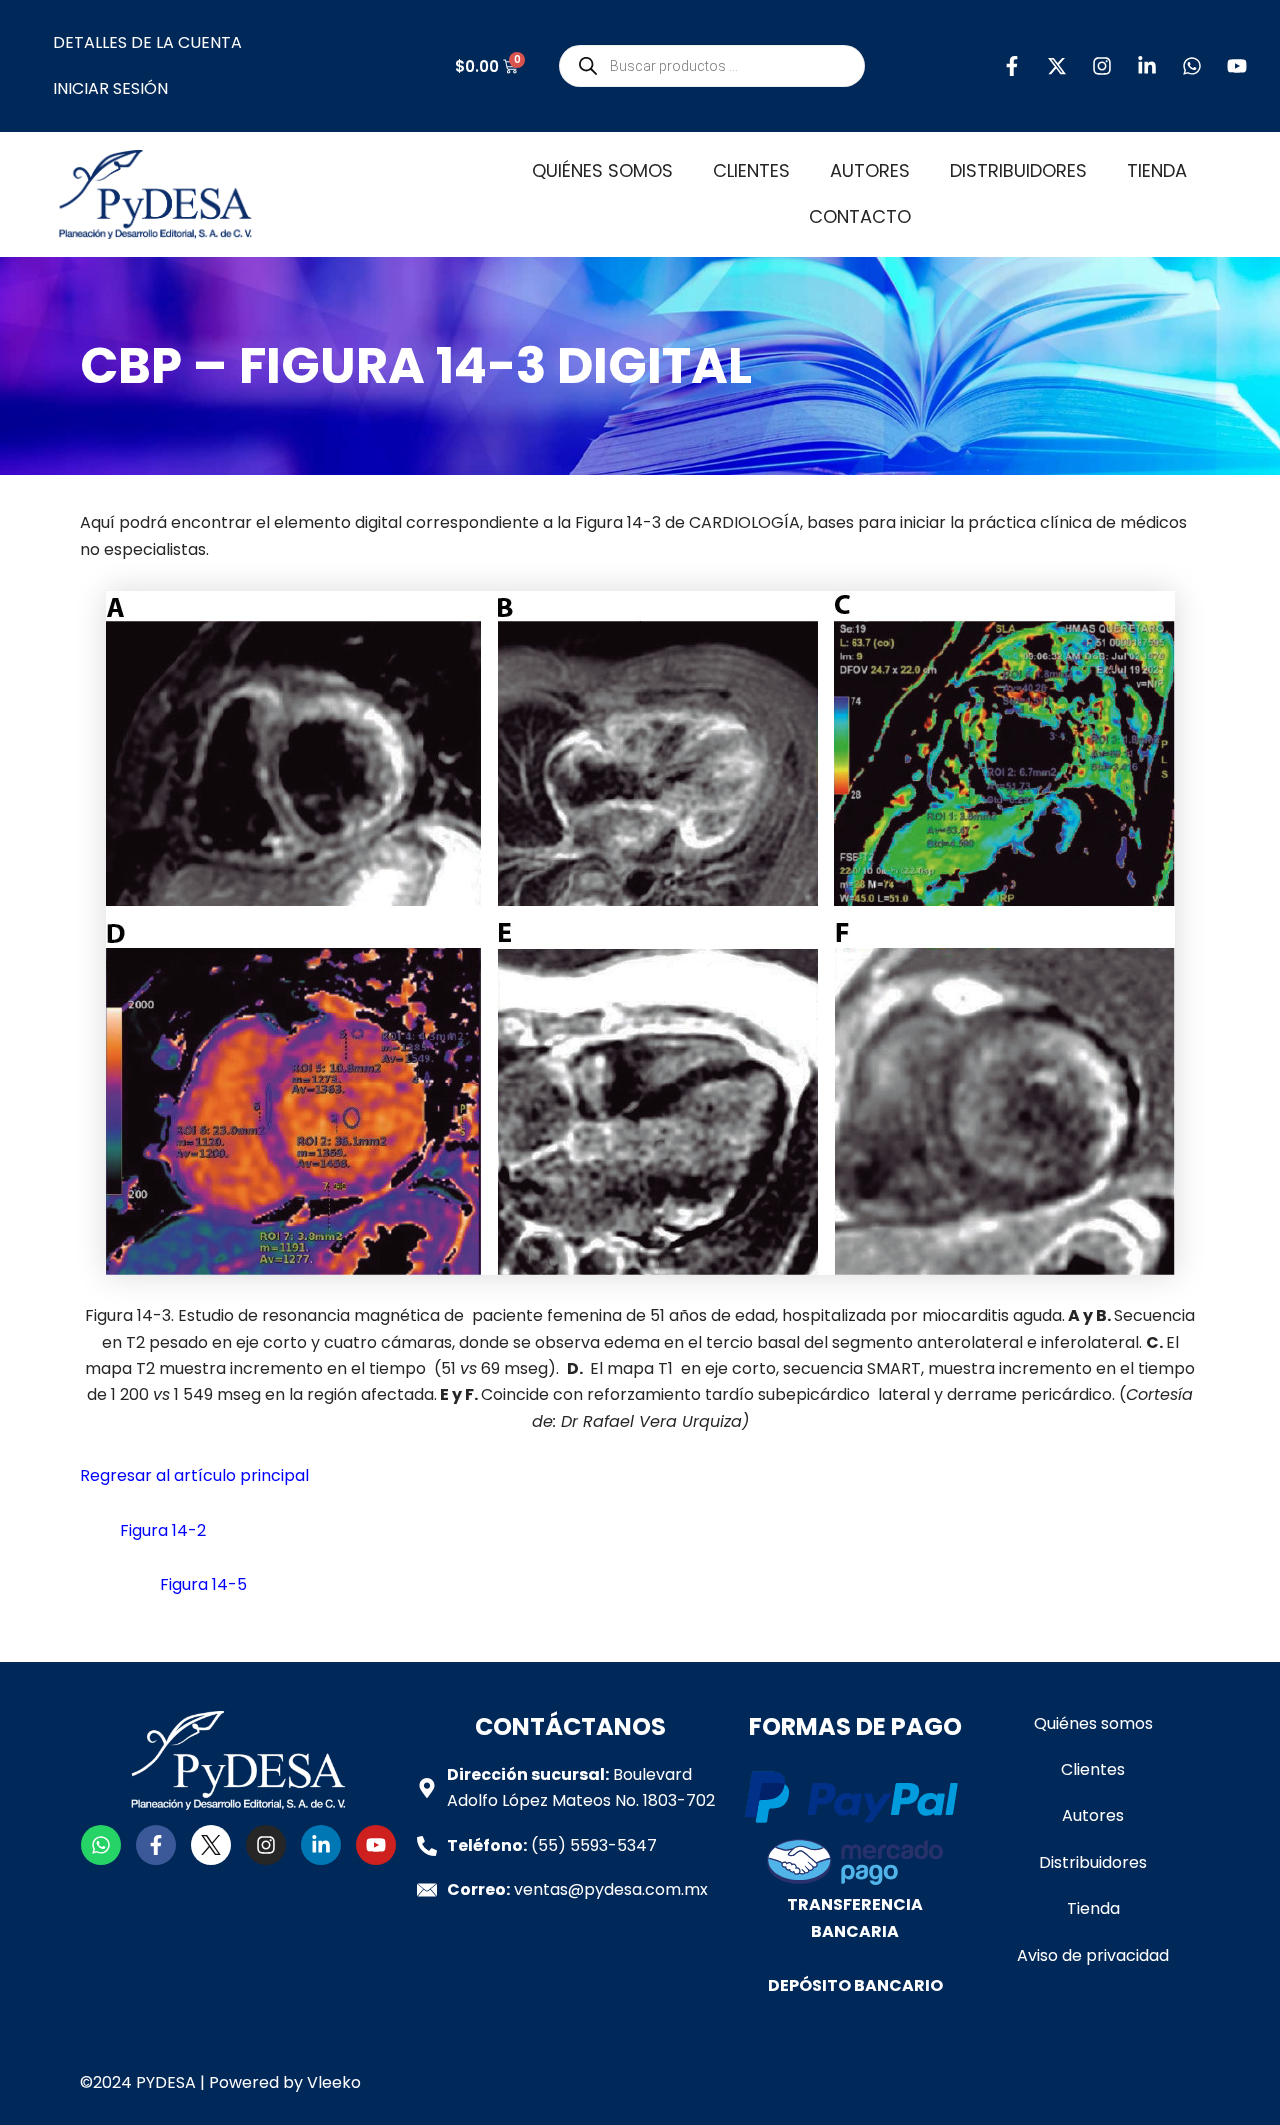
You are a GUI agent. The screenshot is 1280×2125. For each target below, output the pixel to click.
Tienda (1157, 170)
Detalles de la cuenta (147, 42)
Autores (870, 170)
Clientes (751, 170)
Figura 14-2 (163, 1530)
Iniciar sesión (110, 88)
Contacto (860, 216)
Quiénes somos (602, 170)
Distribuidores (1018, 170)
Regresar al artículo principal (194, 1475)
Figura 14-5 (203, 1584)
